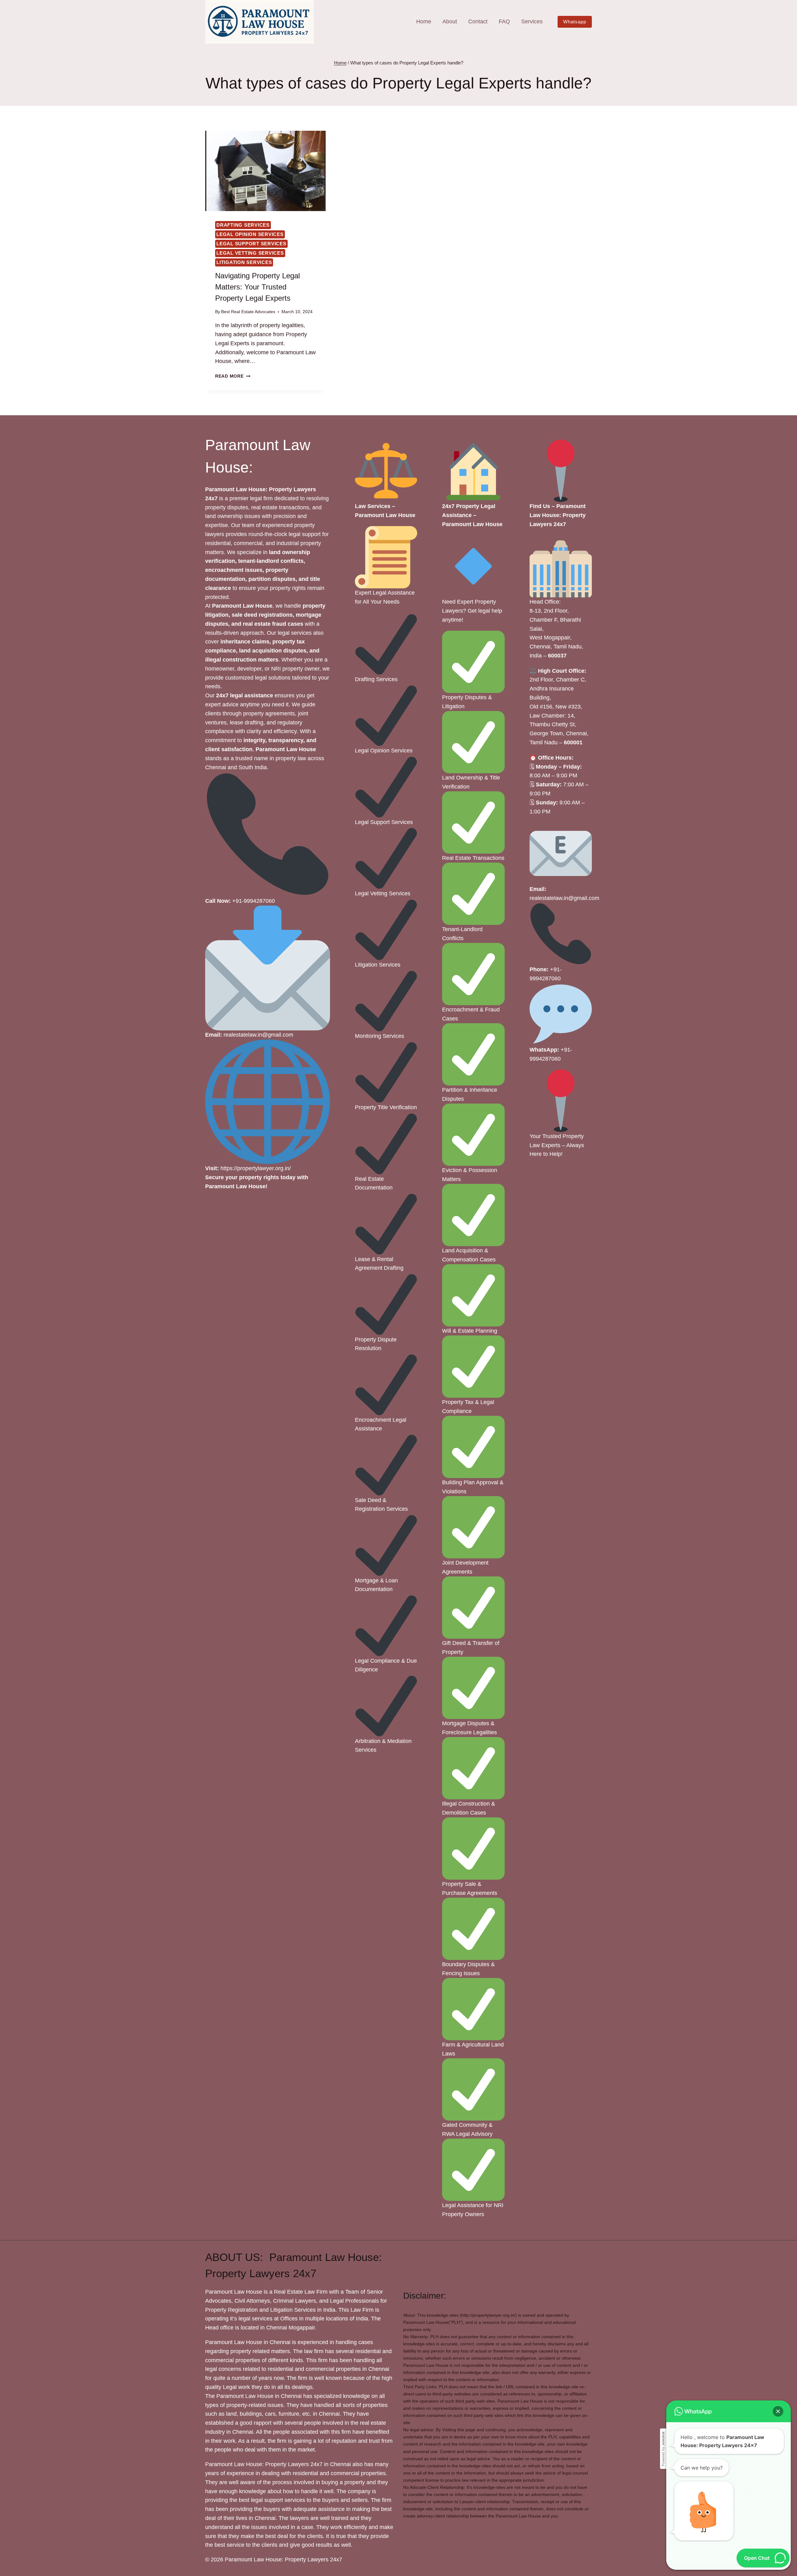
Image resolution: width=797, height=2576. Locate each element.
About (450, 21)
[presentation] (265, 171)
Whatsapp (575, 22)
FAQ (504, 21)
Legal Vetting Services (250, 253)
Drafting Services (243, 225)
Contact (478, 21)
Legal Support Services (251, 244)
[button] (778, 2411)
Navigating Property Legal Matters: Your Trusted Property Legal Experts (257, 287)
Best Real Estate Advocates (248, 312)
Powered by (663, 2449)
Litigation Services (244, 262)
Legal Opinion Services (250, 234)
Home (424, 21)
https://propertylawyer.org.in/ (256, 1168)
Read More (233, 376)
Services (532, 21)
